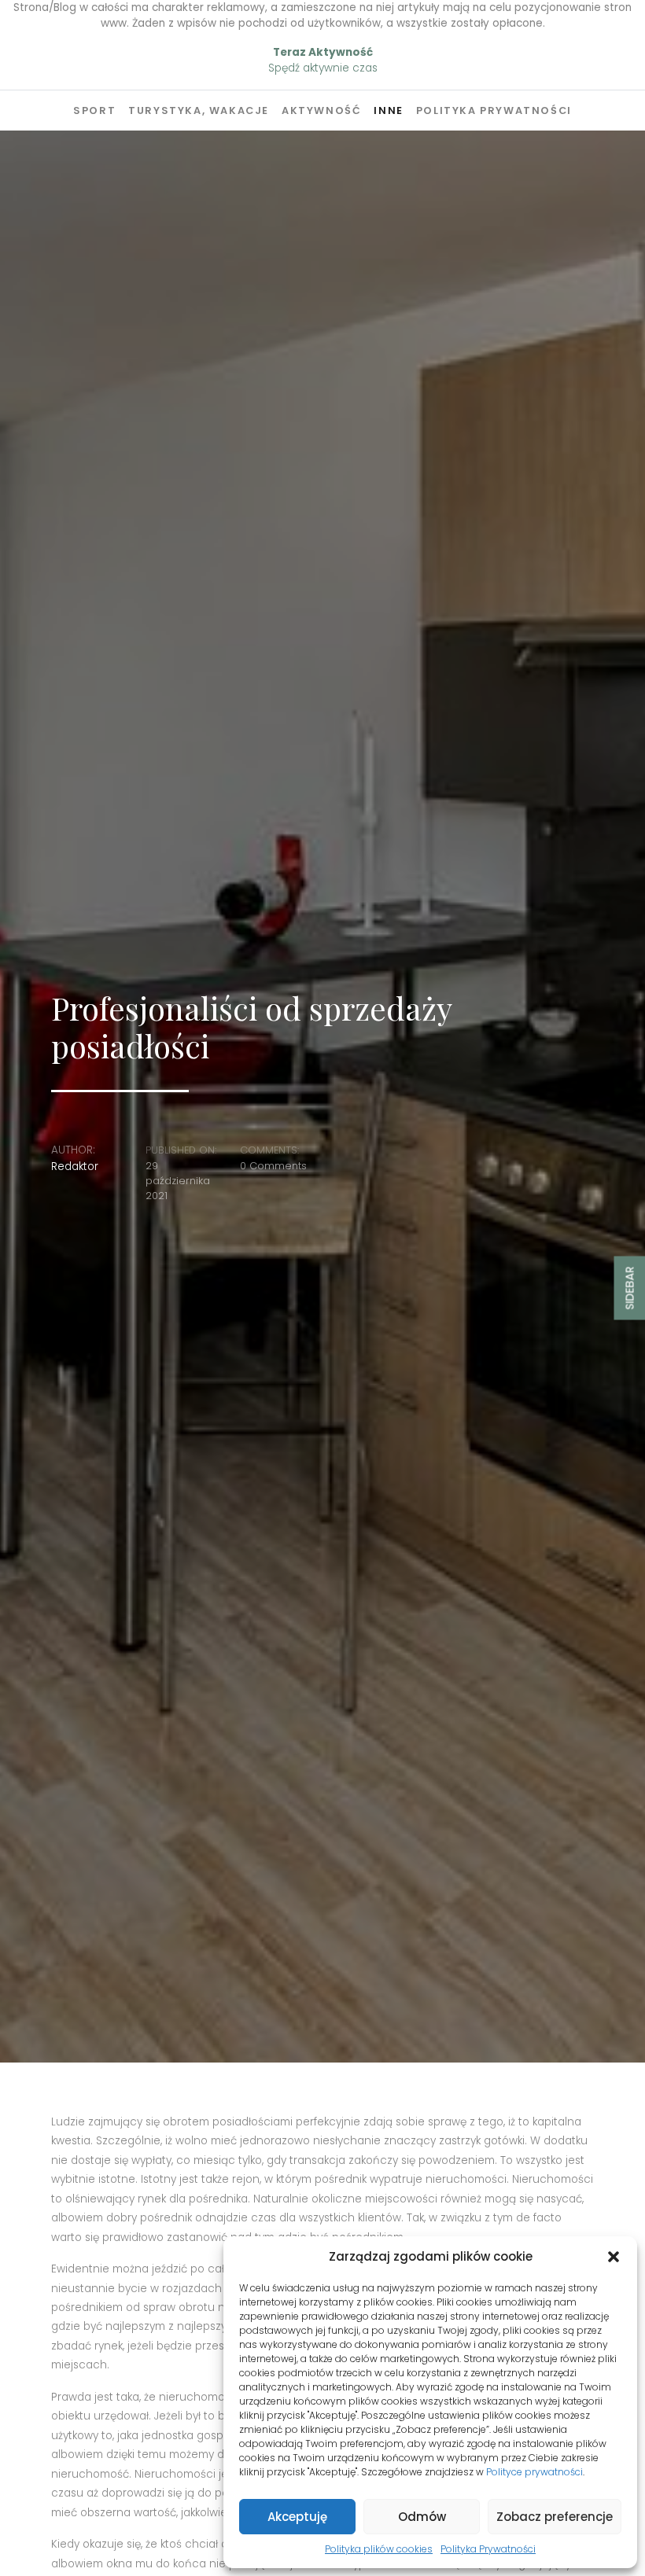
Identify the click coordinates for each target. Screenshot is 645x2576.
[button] (614, 2257)
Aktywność (321, 110)
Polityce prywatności (534, 2472)
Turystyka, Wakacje (199, 110)
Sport (94, 110)
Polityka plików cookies (379, 2549)
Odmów (422, 2517)
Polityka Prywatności (488, 2549)
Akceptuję (297, 2517)
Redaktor (75, 1167)
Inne (388, 110)
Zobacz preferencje (555, 2517)
